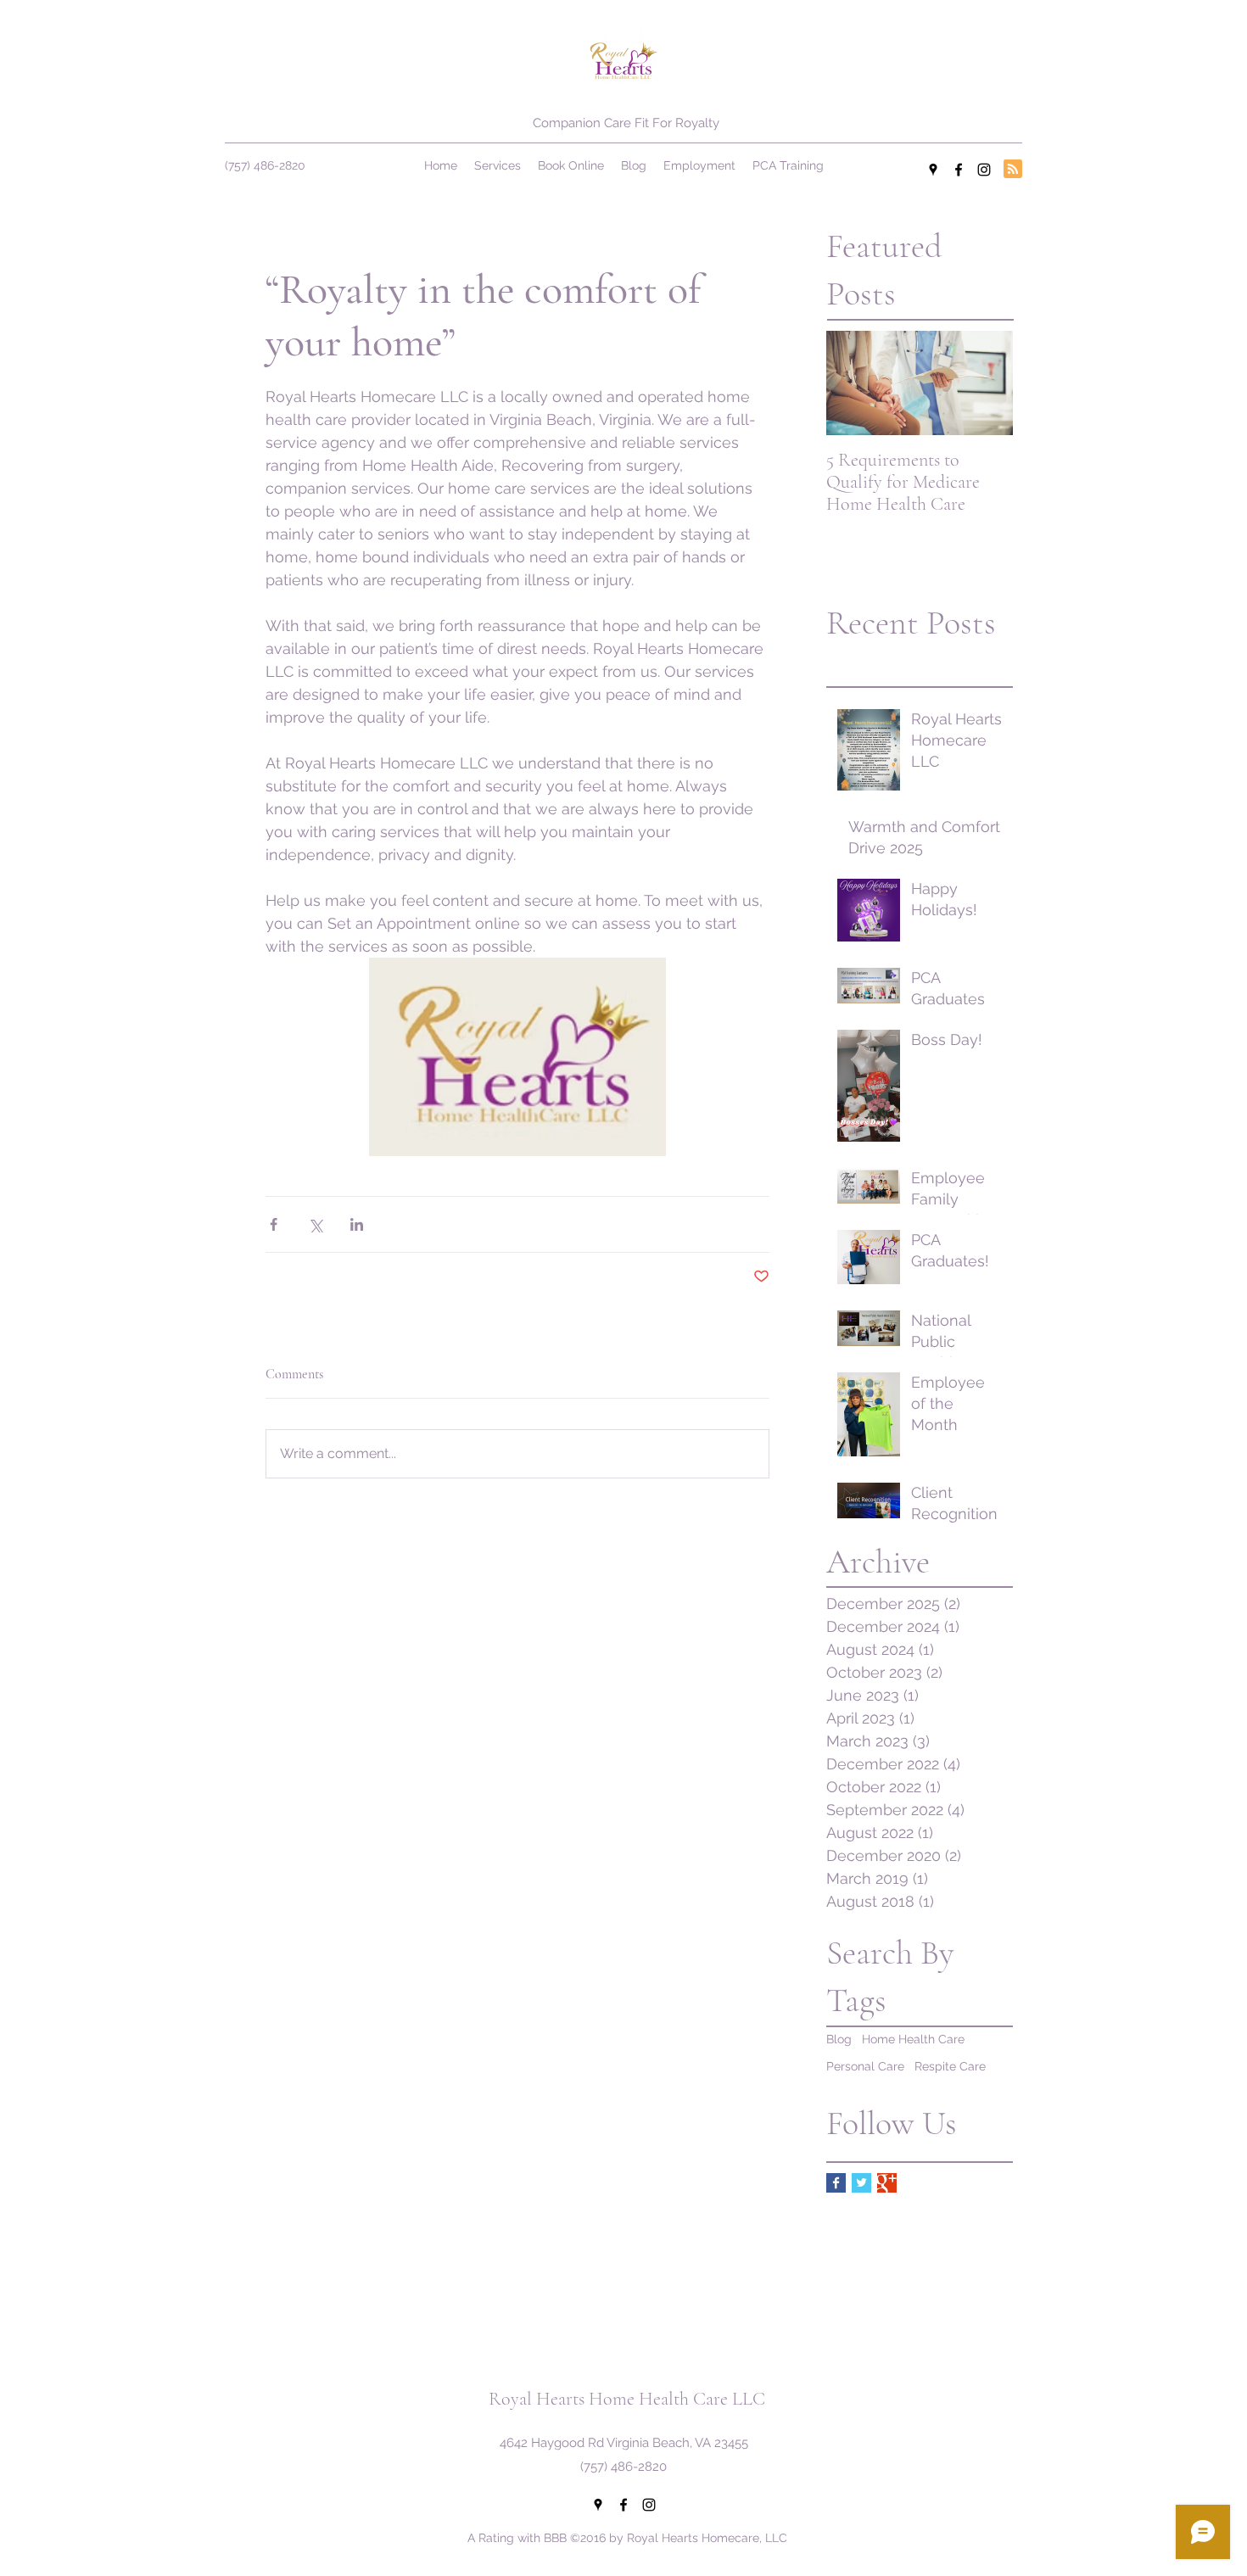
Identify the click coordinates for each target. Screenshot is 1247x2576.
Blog (839, 2039)
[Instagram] (984, 170)
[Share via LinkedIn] (357, 1224)
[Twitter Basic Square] (861, 2183)
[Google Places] (933, 170)
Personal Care (865, 2066)
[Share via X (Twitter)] (315, 1224)
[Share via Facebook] (274, 1224)
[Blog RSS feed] (1013, 170)
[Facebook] (959, 170)
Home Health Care (913, 2039)
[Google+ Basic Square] (887, 2183)
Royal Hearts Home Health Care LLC (627, 2399)
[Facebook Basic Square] (836, 2183)
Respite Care (950, 2066)
